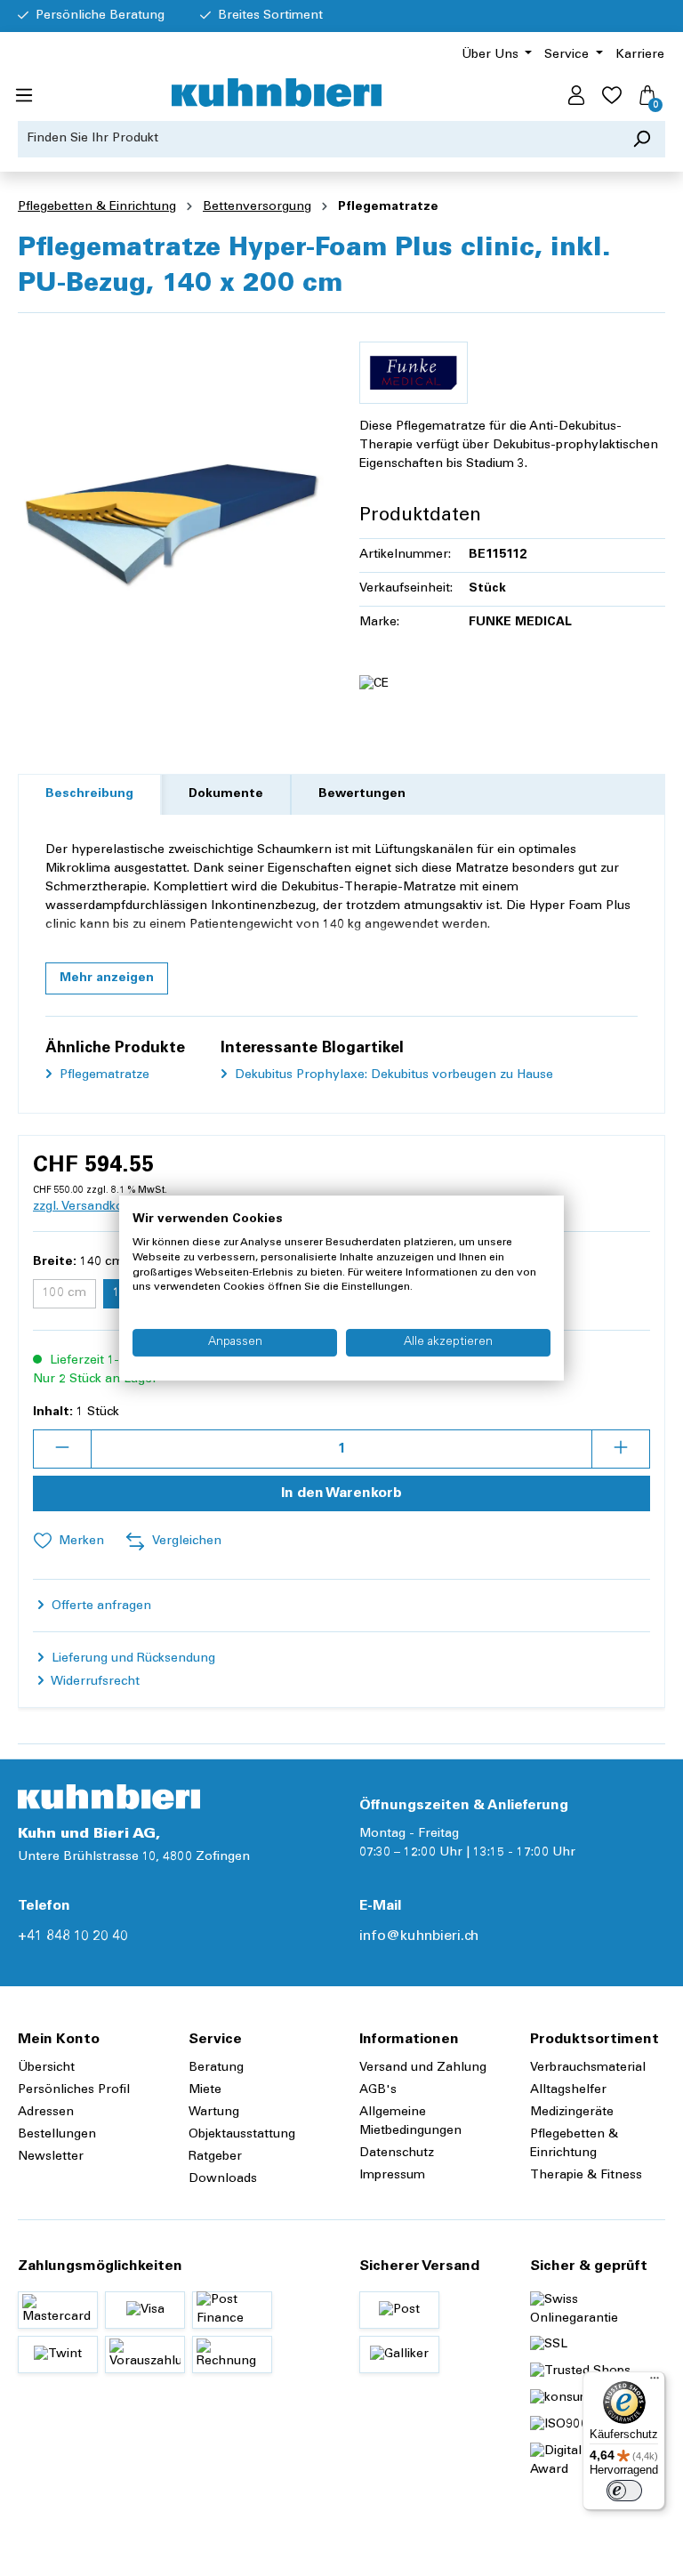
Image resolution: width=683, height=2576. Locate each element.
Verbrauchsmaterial (588, 2068)
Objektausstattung (242, 2135)
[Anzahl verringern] (62, 1449)
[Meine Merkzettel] (612, 96)
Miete (205, 2090)
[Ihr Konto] (576, 96)
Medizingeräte (572, 2113)
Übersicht (46, 2068)
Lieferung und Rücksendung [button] (132, 1659)
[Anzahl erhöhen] (621, 1449)
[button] (107, 978)
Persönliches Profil (74, 2090)
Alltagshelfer (568, 2090)
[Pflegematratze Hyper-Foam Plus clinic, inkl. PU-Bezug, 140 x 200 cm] (171, 519)
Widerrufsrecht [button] (94, 1682)
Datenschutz (397, 2153)
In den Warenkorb (341, 1493)
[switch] (624, 2491)
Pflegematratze (103, 1075)
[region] (171, 519)
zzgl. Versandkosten (91, 1207)
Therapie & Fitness (586, 2176)
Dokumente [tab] (226, 794)
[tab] (89, 795)
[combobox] (318, 139)
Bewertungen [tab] (362, 794)
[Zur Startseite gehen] (277, 93)
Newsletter (51, 2157)
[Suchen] (642, 139)
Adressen (46, 2113)
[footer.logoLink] (109, 1797)
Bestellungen (57, 2135)
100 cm (69, 1296)
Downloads (223, 2179)
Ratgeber (215, 2157)
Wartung (214, 2113)
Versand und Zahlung (423, 2068)
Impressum (392, 2176)
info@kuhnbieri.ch (419, 1936)
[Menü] (24, 96)
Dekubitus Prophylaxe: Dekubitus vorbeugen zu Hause (392, 1075)
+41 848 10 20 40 (73, 1936)
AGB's (378, 2090)
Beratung (216, 2068)
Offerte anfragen (100, 1606)
